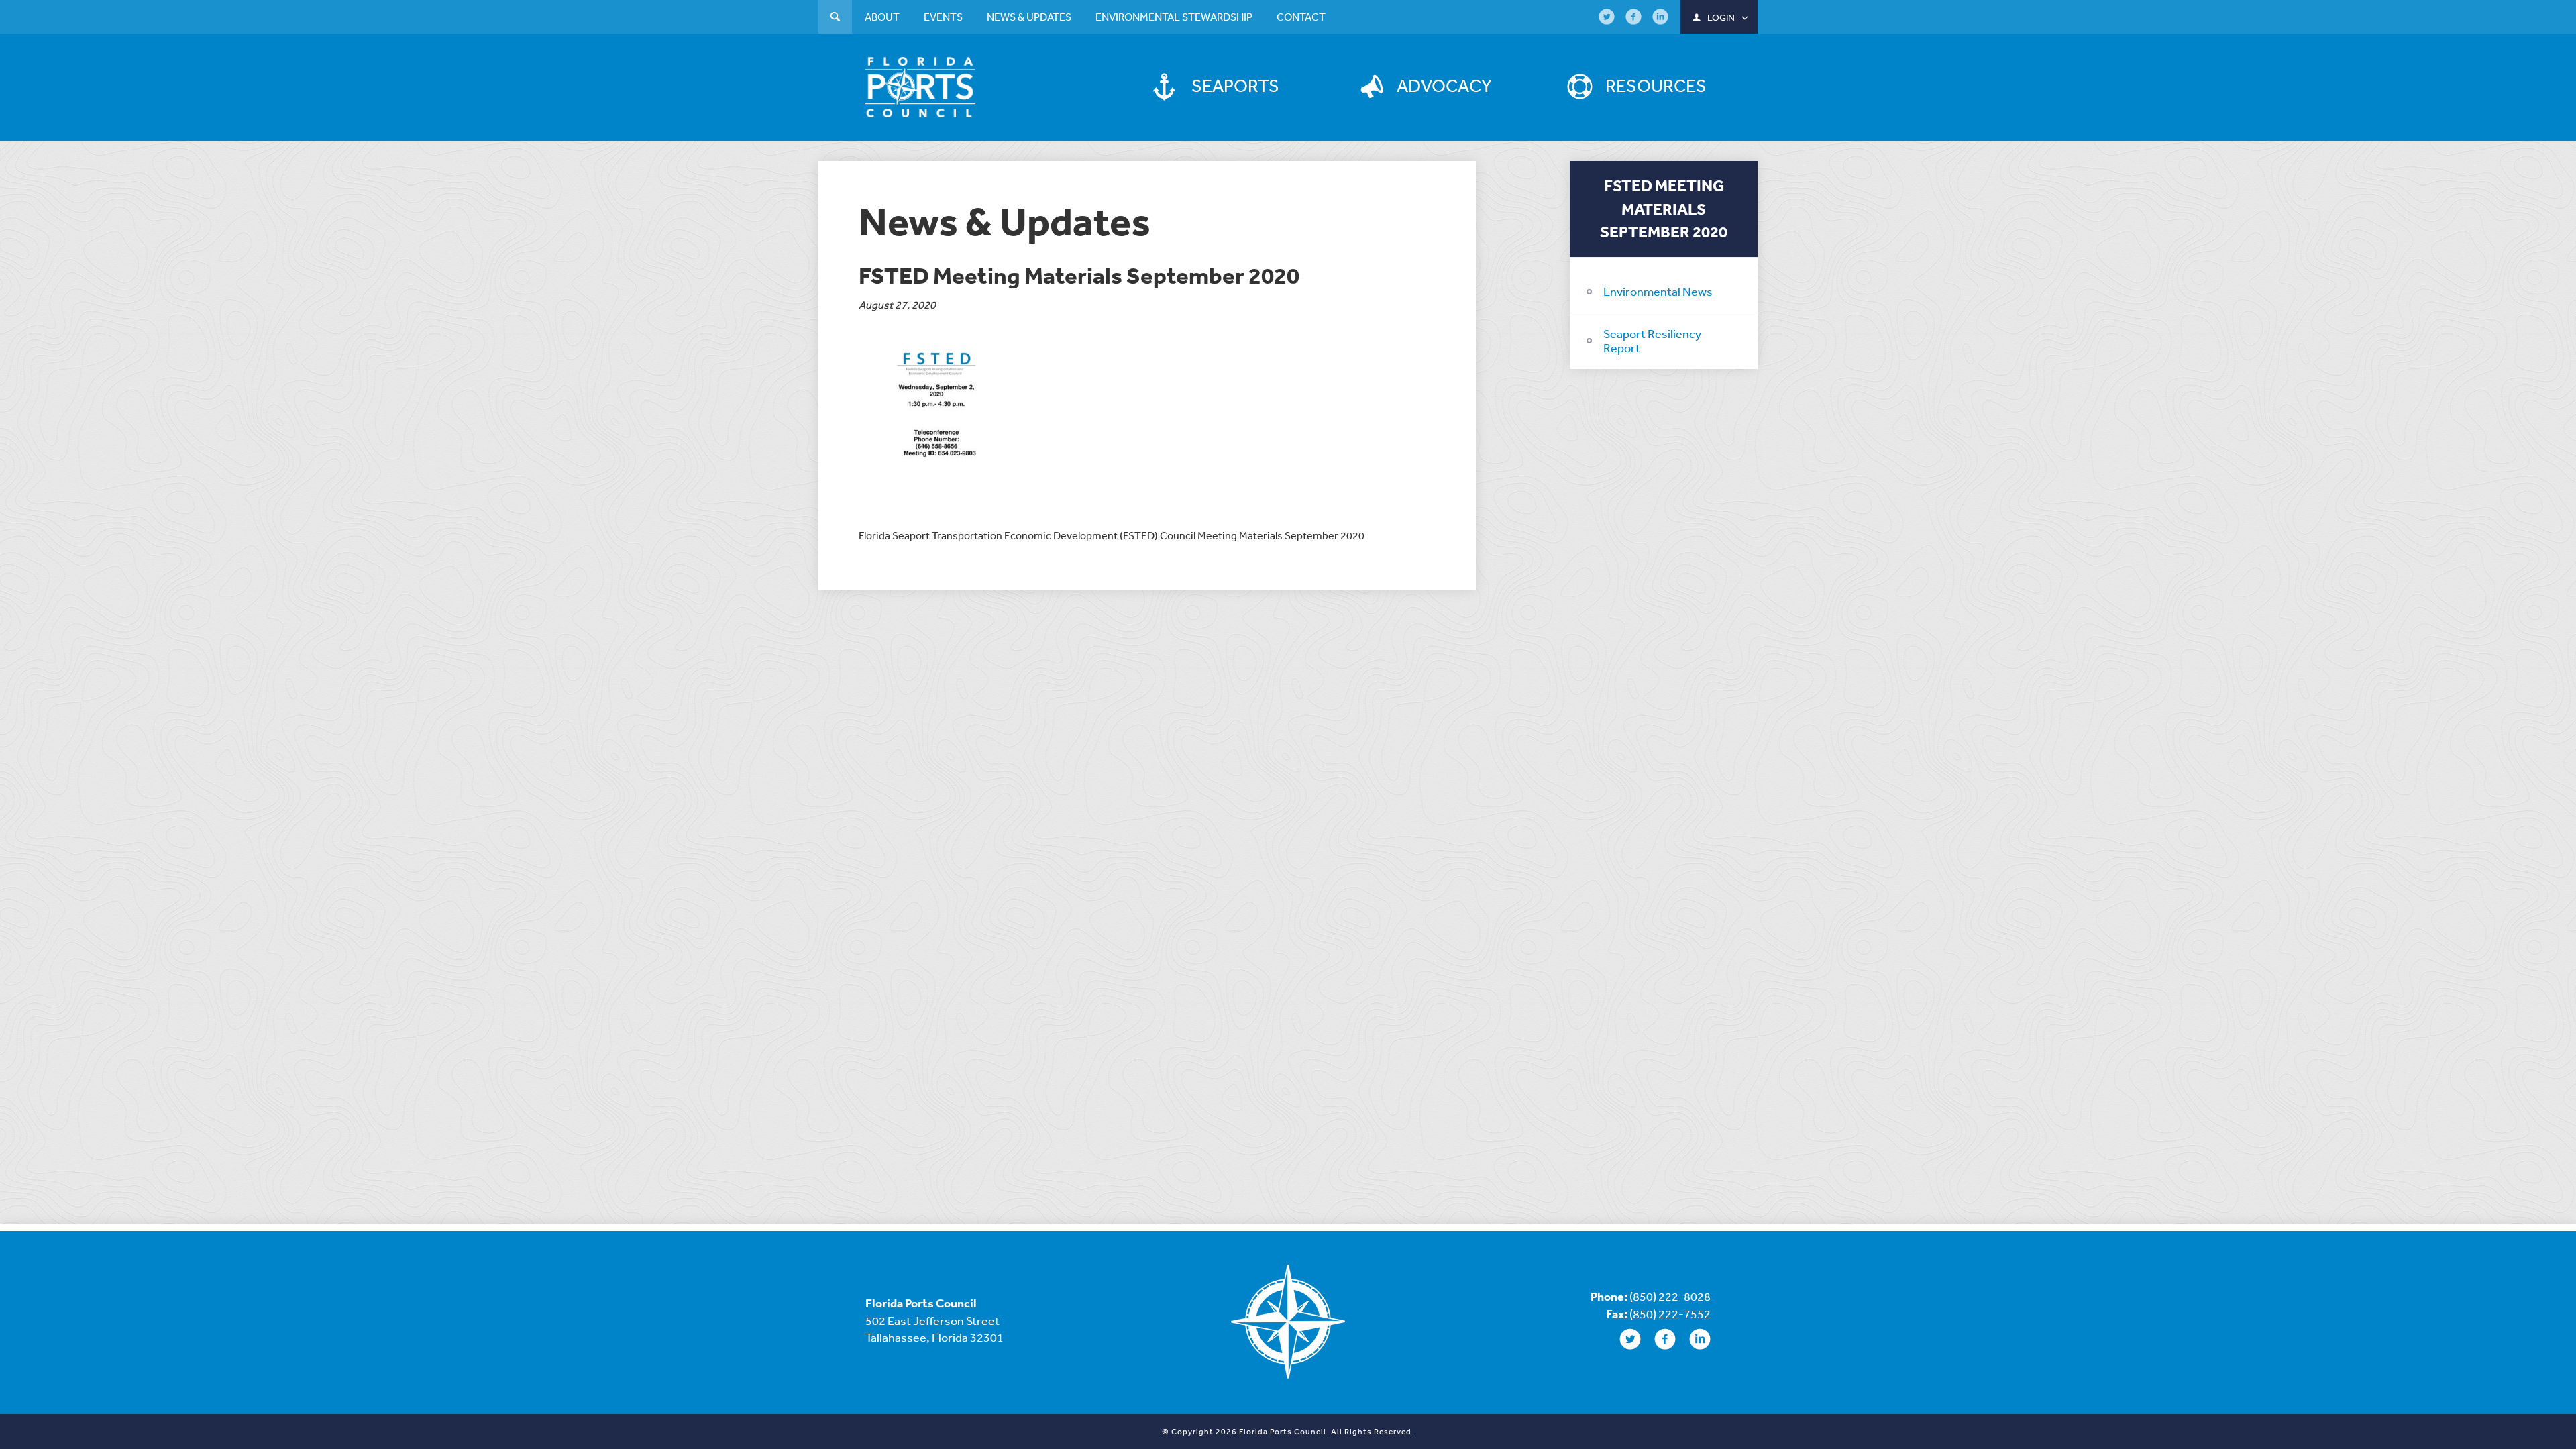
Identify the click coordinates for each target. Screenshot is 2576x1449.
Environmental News (1658, 291)
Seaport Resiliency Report (1652, 341)
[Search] (835, 18)
